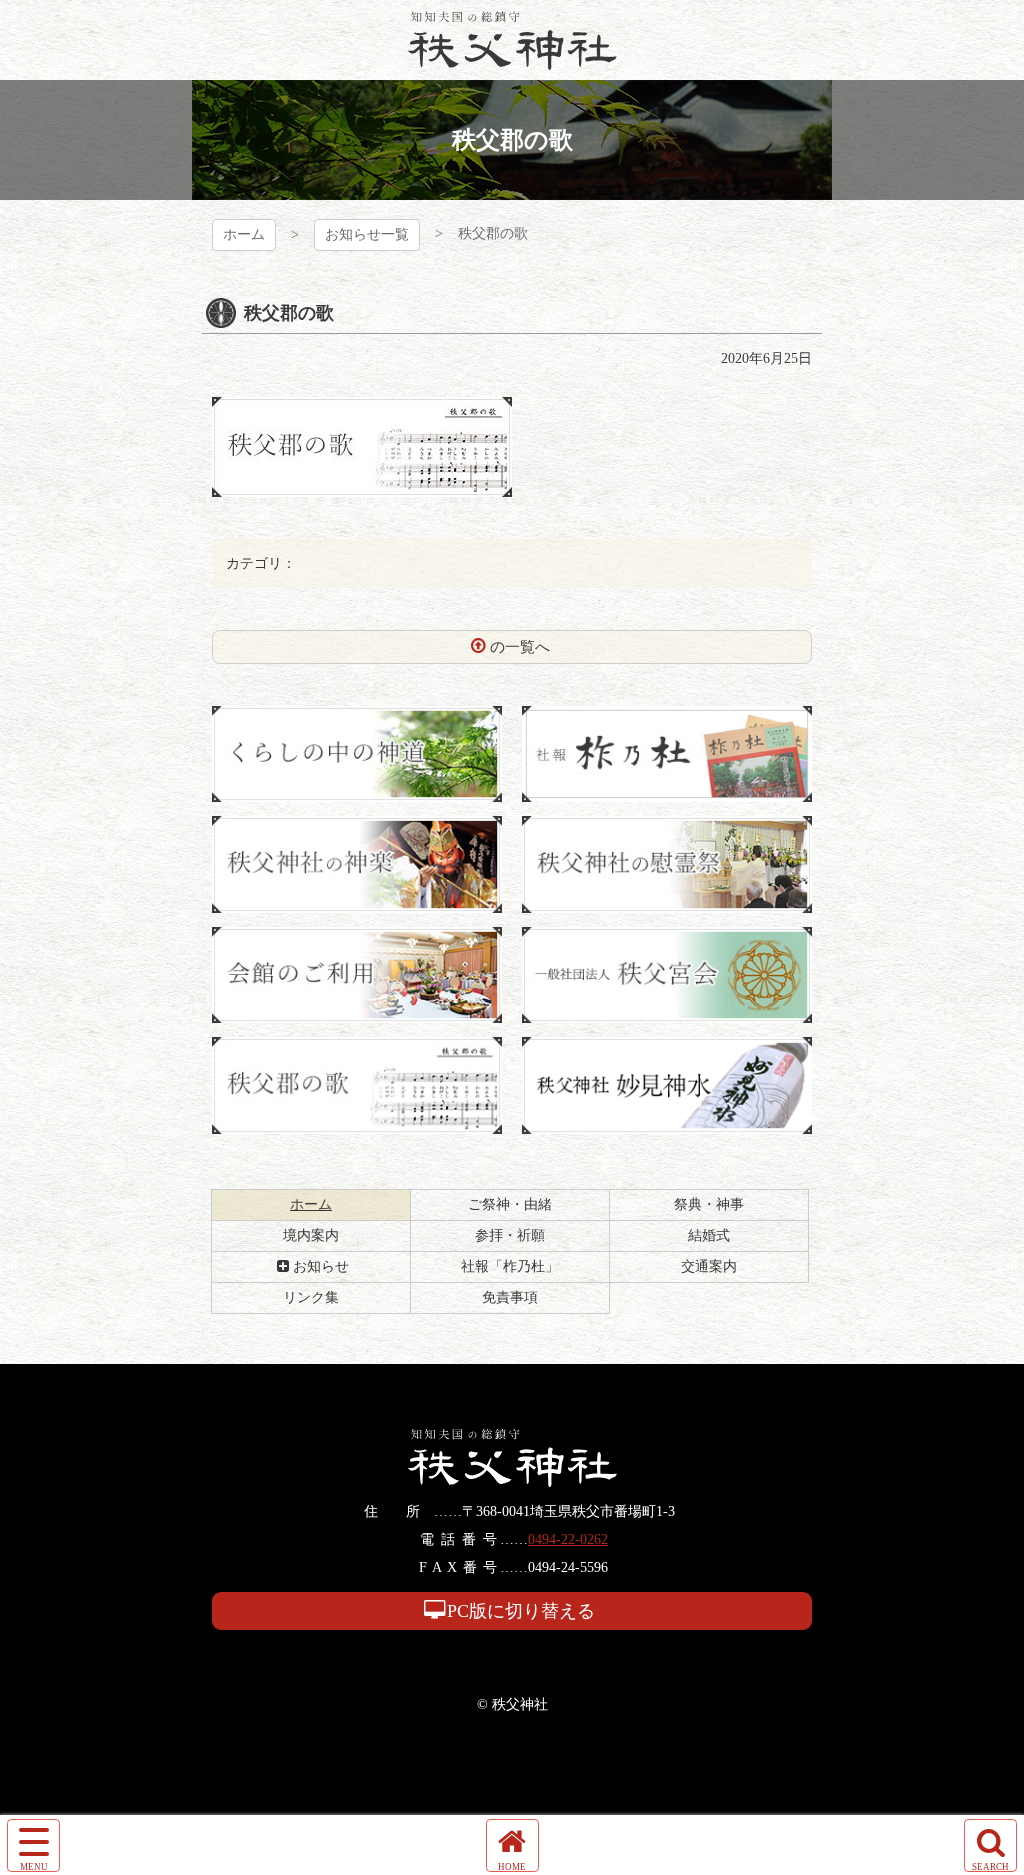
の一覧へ (520, 647)
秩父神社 (512, 40)
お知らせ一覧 (367, 234)
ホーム (244, 234)
